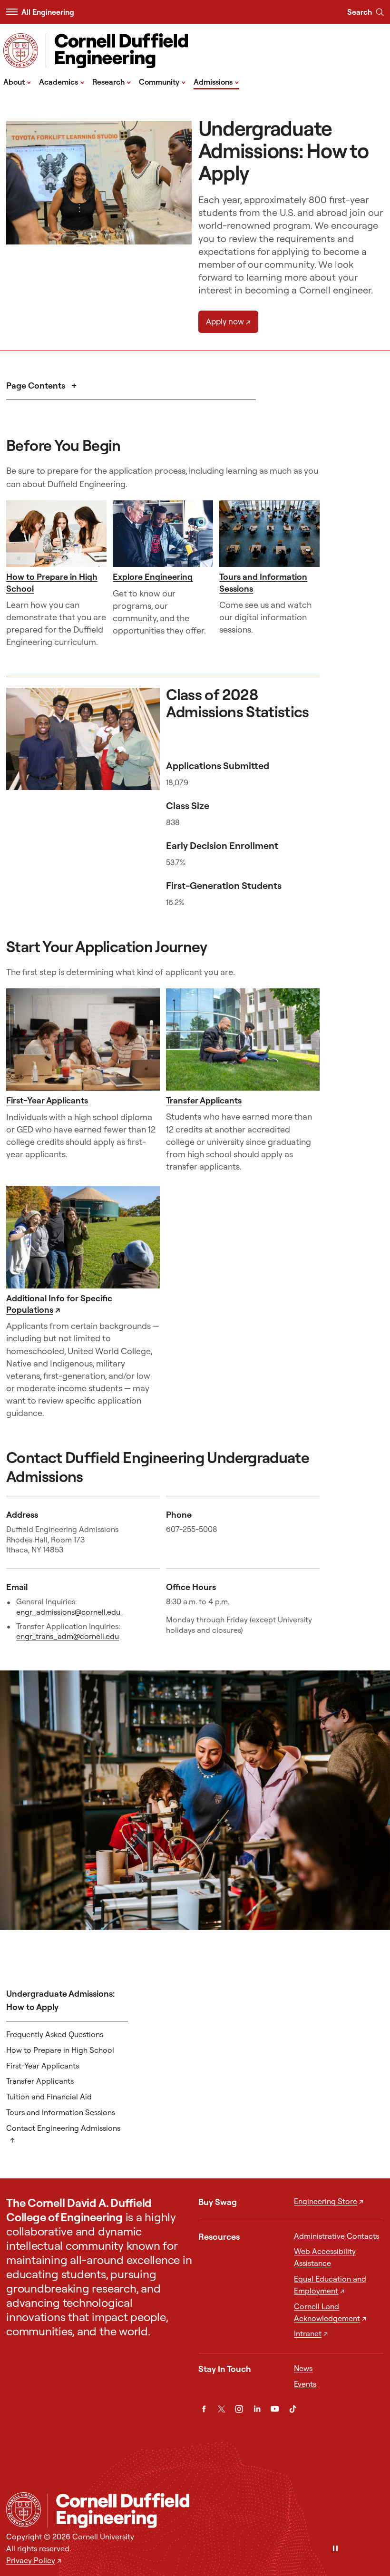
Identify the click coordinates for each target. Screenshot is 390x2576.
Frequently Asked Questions (55, 2034)
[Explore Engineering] (163, 534)
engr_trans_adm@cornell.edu (68, 1636)
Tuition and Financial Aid (49, 2097)
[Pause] (335, 2549)
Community (162, 81)
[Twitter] (221, 2409)
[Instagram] (239, 2409)
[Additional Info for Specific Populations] (83, 1237)
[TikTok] (293, 2409)
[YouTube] (275, 2409)
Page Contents (37, 385)
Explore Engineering (153, 577)
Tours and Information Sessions (61, 2112)
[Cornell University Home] (24, 2510)
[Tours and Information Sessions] (269, 534)
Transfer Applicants (204, 1100)
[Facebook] (204, 2409)
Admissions (216, 81)
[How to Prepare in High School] (56, 534)
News (303, 2368)
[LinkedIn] (257, 2409)
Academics (62, 81)
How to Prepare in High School (60, 2050)
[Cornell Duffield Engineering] (215, 2511)
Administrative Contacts (336, 2236)
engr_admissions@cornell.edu (69, 1612)
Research (112, 81)
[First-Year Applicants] (83, 1040)
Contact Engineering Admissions (63, 2128)
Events (305, 2384)
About (17, 81)
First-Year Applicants (47, 1100)
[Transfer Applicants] (243, 1039)
